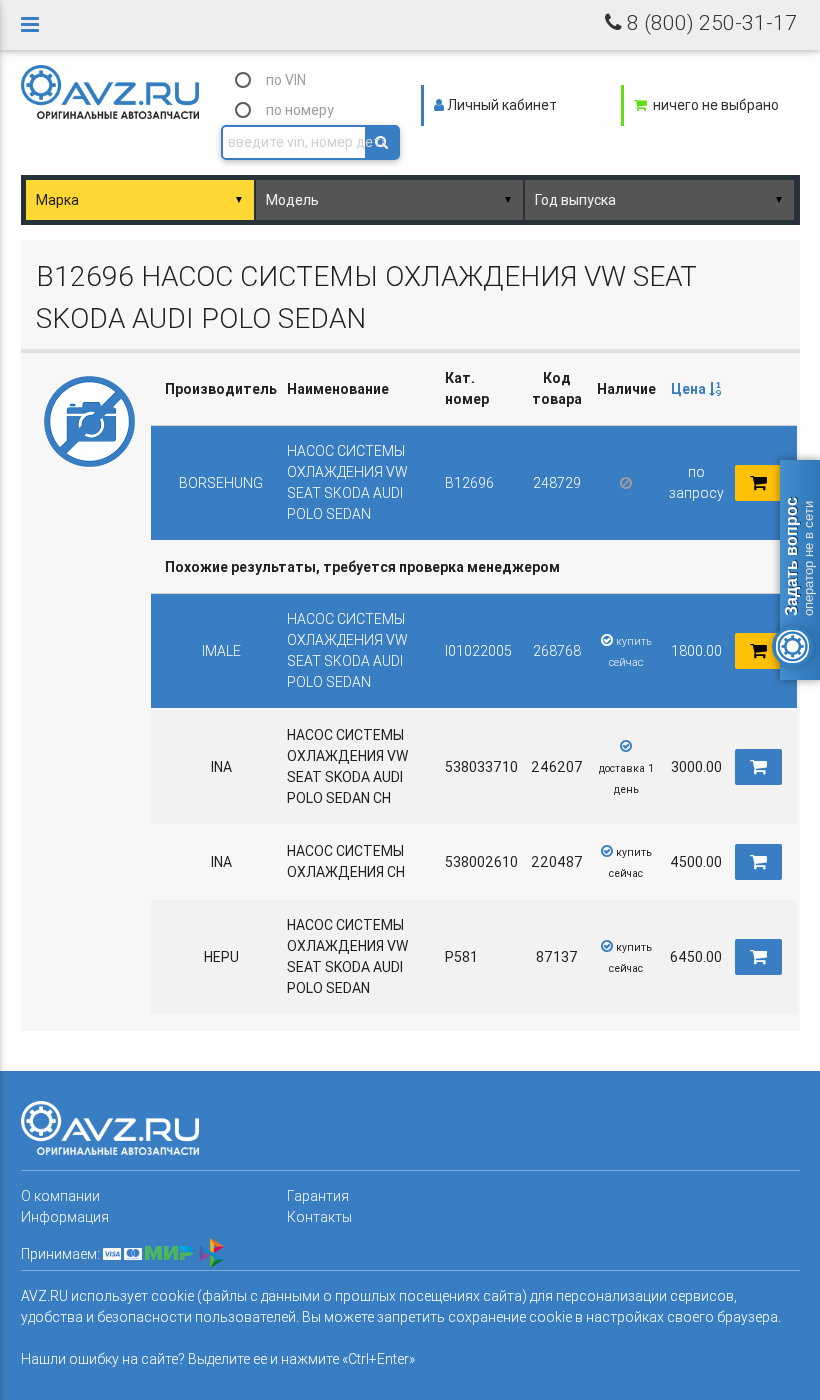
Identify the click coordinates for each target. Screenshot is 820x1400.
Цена (690, 389)
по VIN (286, 80)
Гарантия (318, 1196)
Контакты (319, 1217)
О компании (60, 1196)
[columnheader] (696, 389)
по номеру (300, 110)
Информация (65, 1217)
